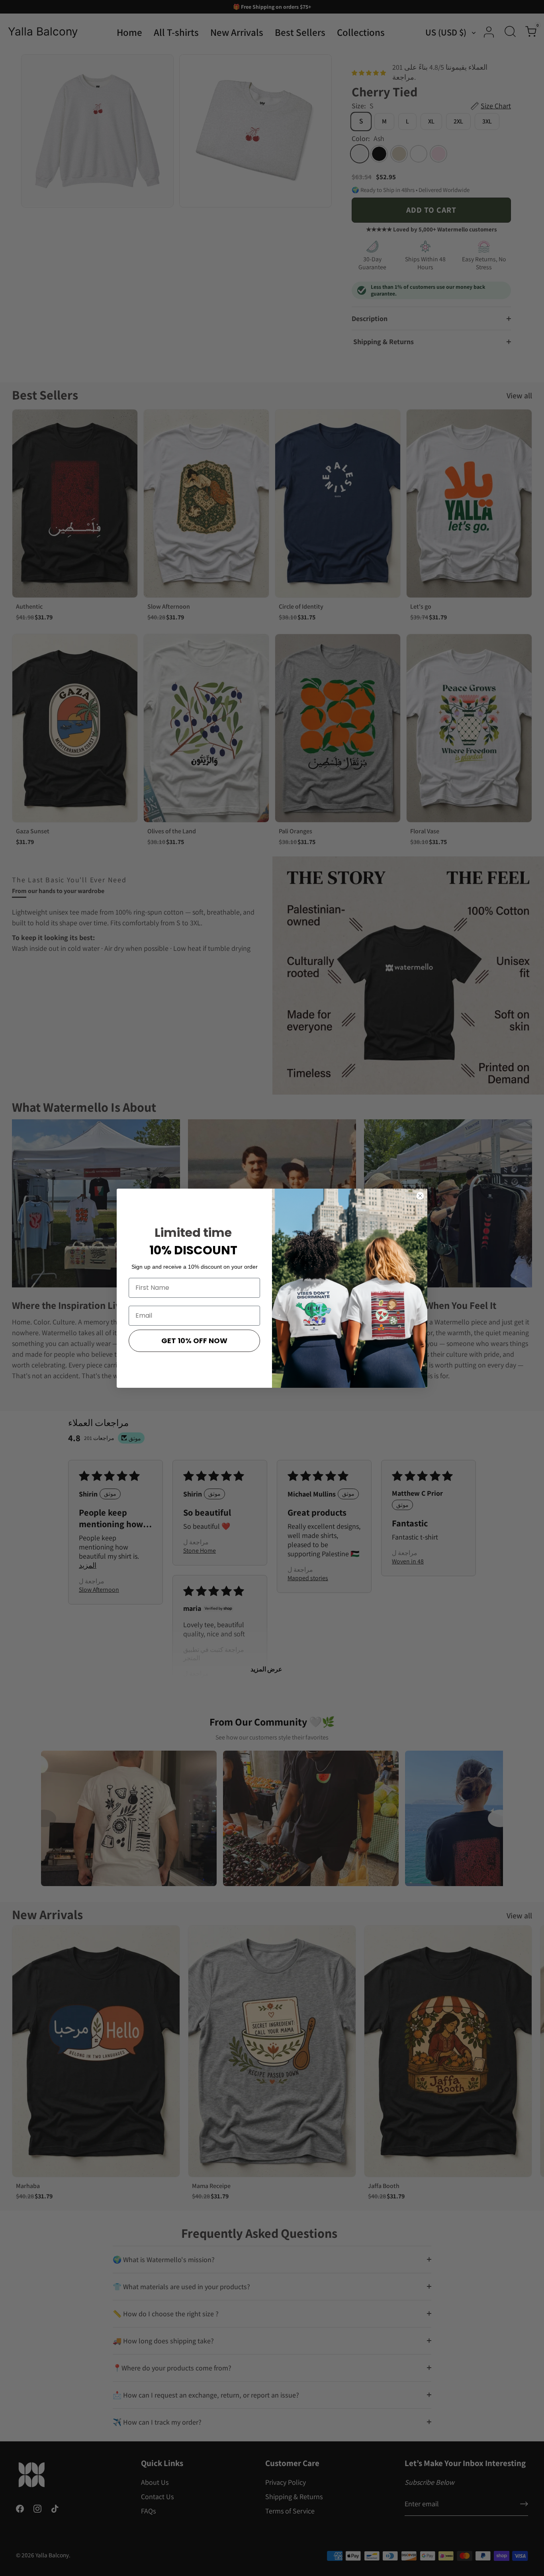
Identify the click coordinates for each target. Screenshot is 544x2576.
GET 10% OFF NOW (194, 1341)
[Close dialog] (420, 1196)
